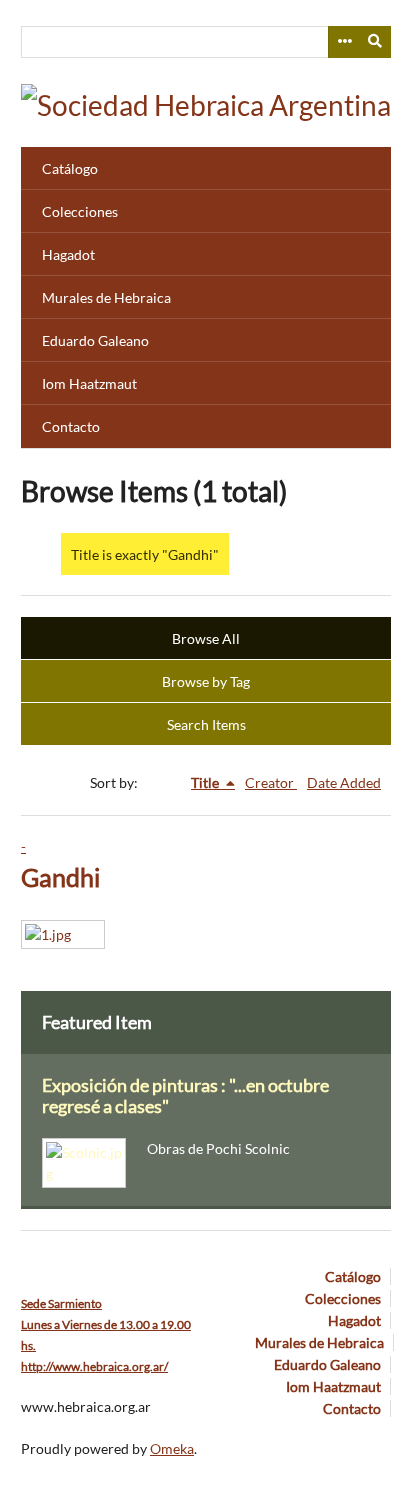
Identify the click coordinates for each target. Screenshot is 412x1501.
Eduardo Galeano (95, 340)
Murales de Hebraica (106, 297)
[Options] (344, 42)
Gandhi (60, 877)
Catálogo (70, 168)
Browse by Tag (206, 681)
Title (206, 782)
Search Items (206, 724)
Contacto (71, 426)
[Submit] (376, 42)
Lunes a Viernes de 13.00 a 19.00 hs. (106, 1324)
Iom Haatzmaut (89, 383)
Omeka (172, 1448)
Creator (271, 782)
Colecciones (80, 211)
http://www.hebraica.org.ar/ (94, 1366)
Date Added (344, 782)
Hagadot (68, 254)
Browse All (206, 638)
